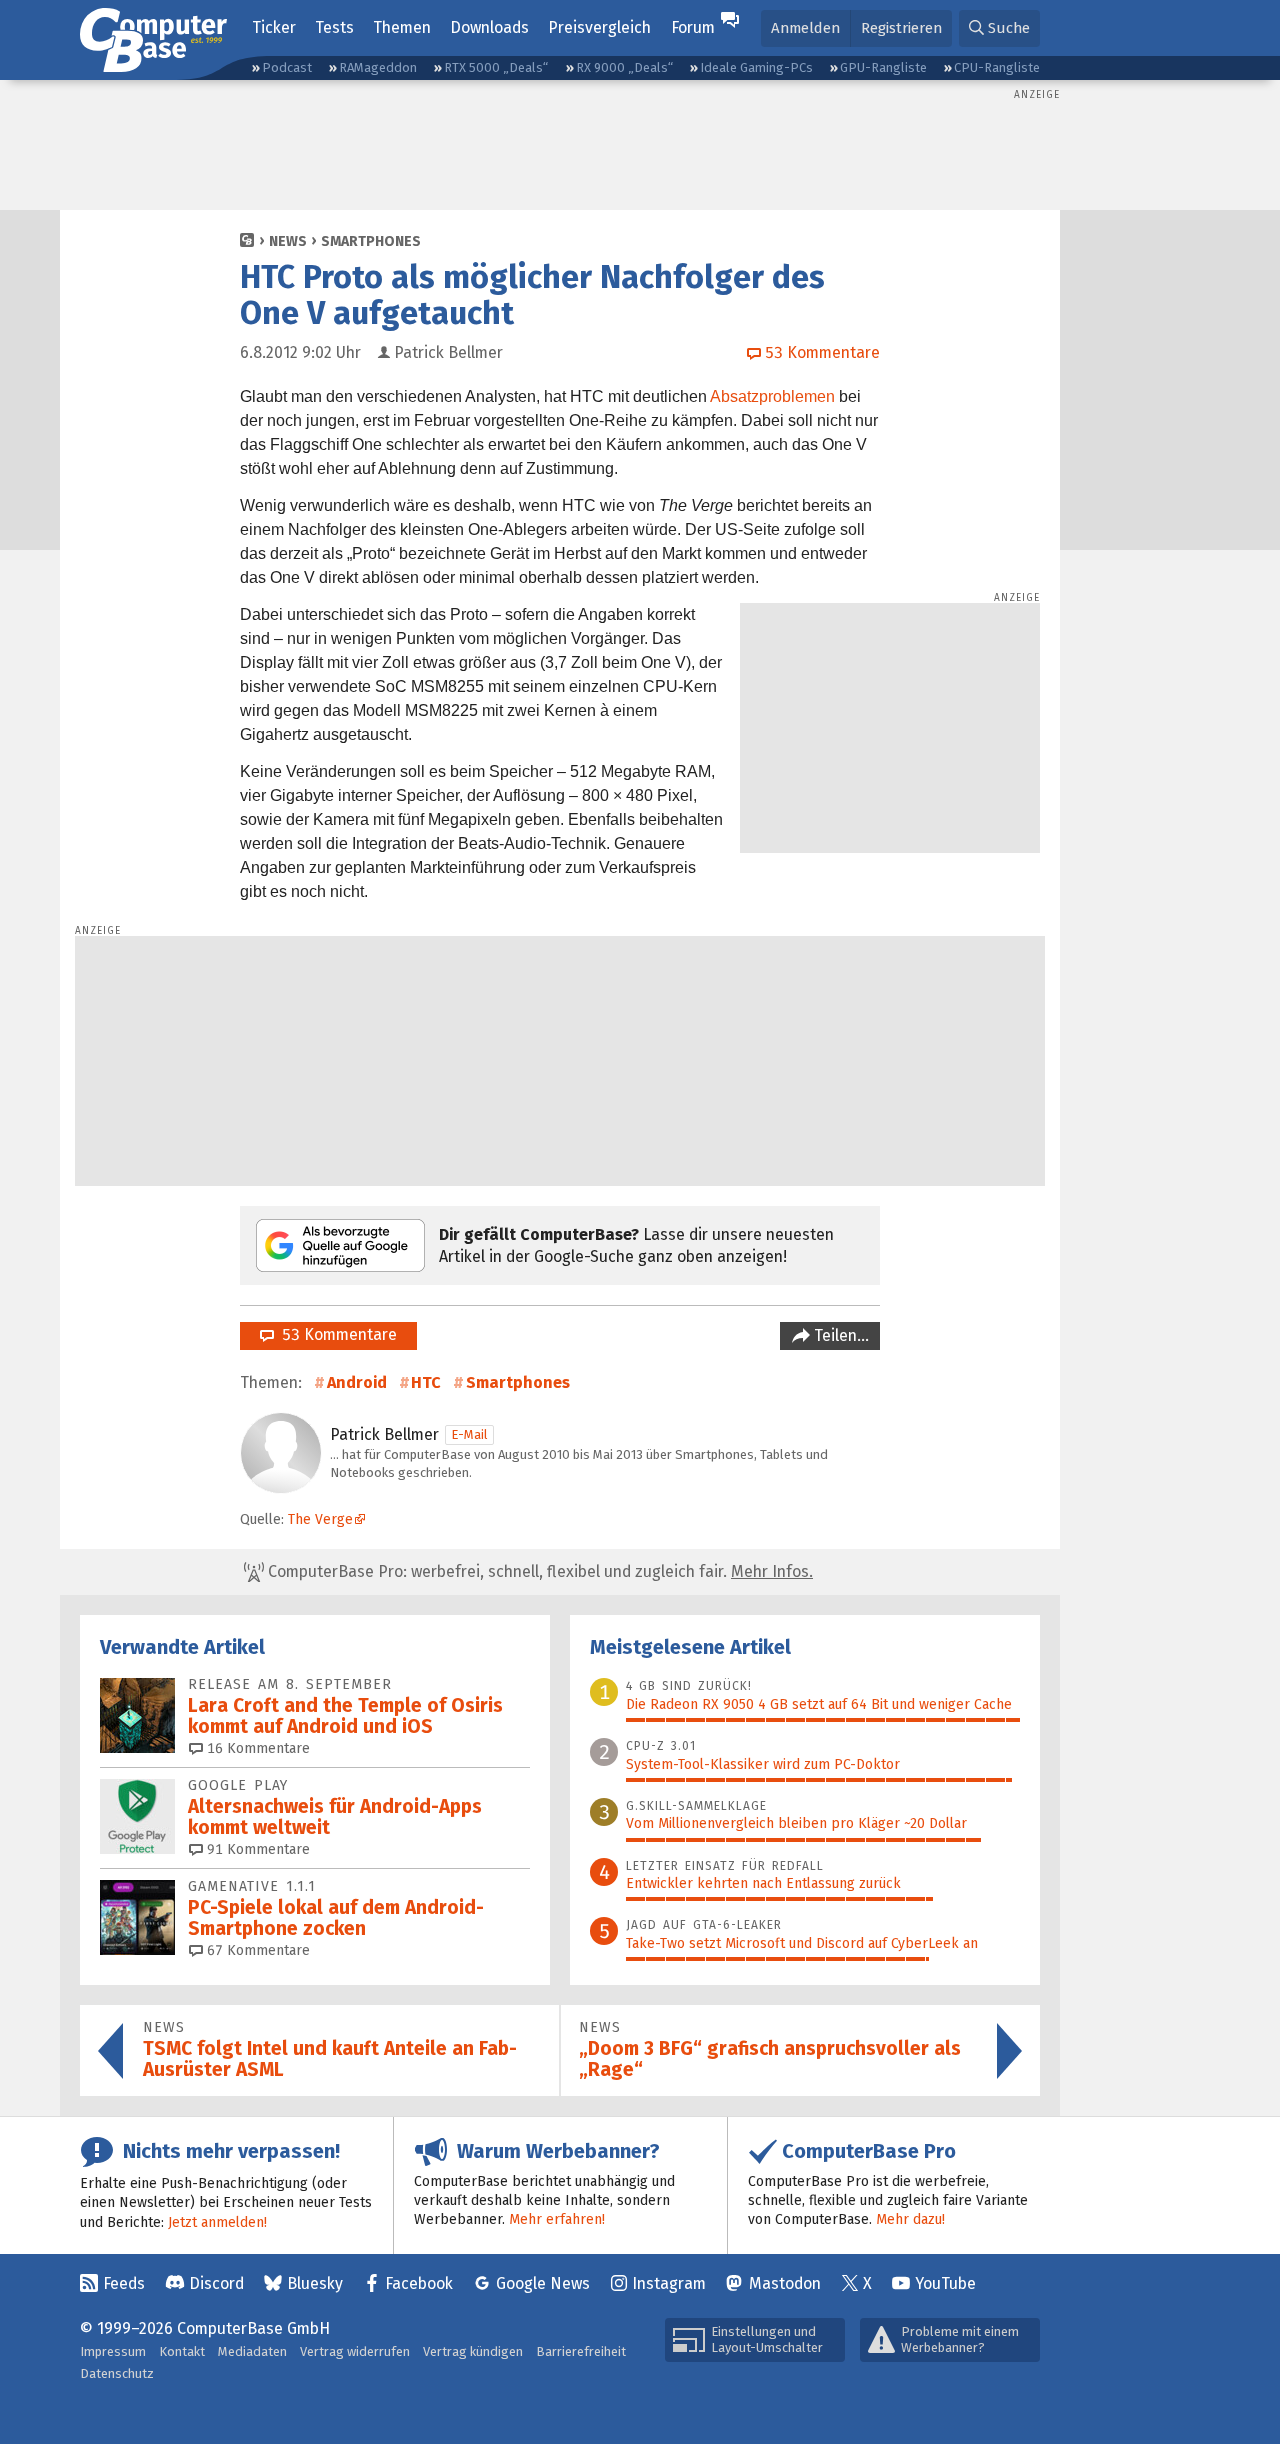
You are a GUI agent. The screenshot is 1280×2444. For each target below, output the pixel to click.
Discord (216, 2283)
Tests (334, 27)
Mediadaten (252, 2351)
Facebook (419, 2283)
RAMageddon (378, 67)
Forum (693, 27)
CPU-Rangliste (997, 67)
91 (256, 1849)
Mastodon (785, 2283)
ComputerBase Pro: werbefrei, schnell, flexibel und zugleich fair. (538, 1571)
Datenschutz (117, 2373)
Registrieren (901, 28)
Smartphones (371, 241)
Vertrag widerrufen (355, 2351)
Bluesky (315, 2283)
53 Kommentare (335, 1334)
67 (256, 1950)
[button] (999, 28)
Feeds (124, 2283)
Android (357, 1382)
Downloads (489, 27)
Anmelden (805, 28)
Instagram (669, 2283)
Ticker (274, 27)
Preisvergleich (599, 27)
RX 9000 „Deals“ (624, 67)
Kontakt (182, 2351)
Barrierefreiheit (581, 2351)
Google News (543, 2283)
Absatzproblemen (772, 396)
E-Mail (469, 1434)
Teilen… (839, 1335)
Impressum (113, 2351)
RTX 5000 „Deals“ (496, 67)
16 (256, 1748)
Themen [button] (402, 27)
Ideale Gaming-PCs (756, 67)
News (288, 241)
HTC (426, 1382)
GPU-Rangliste (883, 67)
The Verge (320, 1519)
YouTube (945, 2283)
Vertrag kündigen (473, 2351)
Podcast (287, 67)
